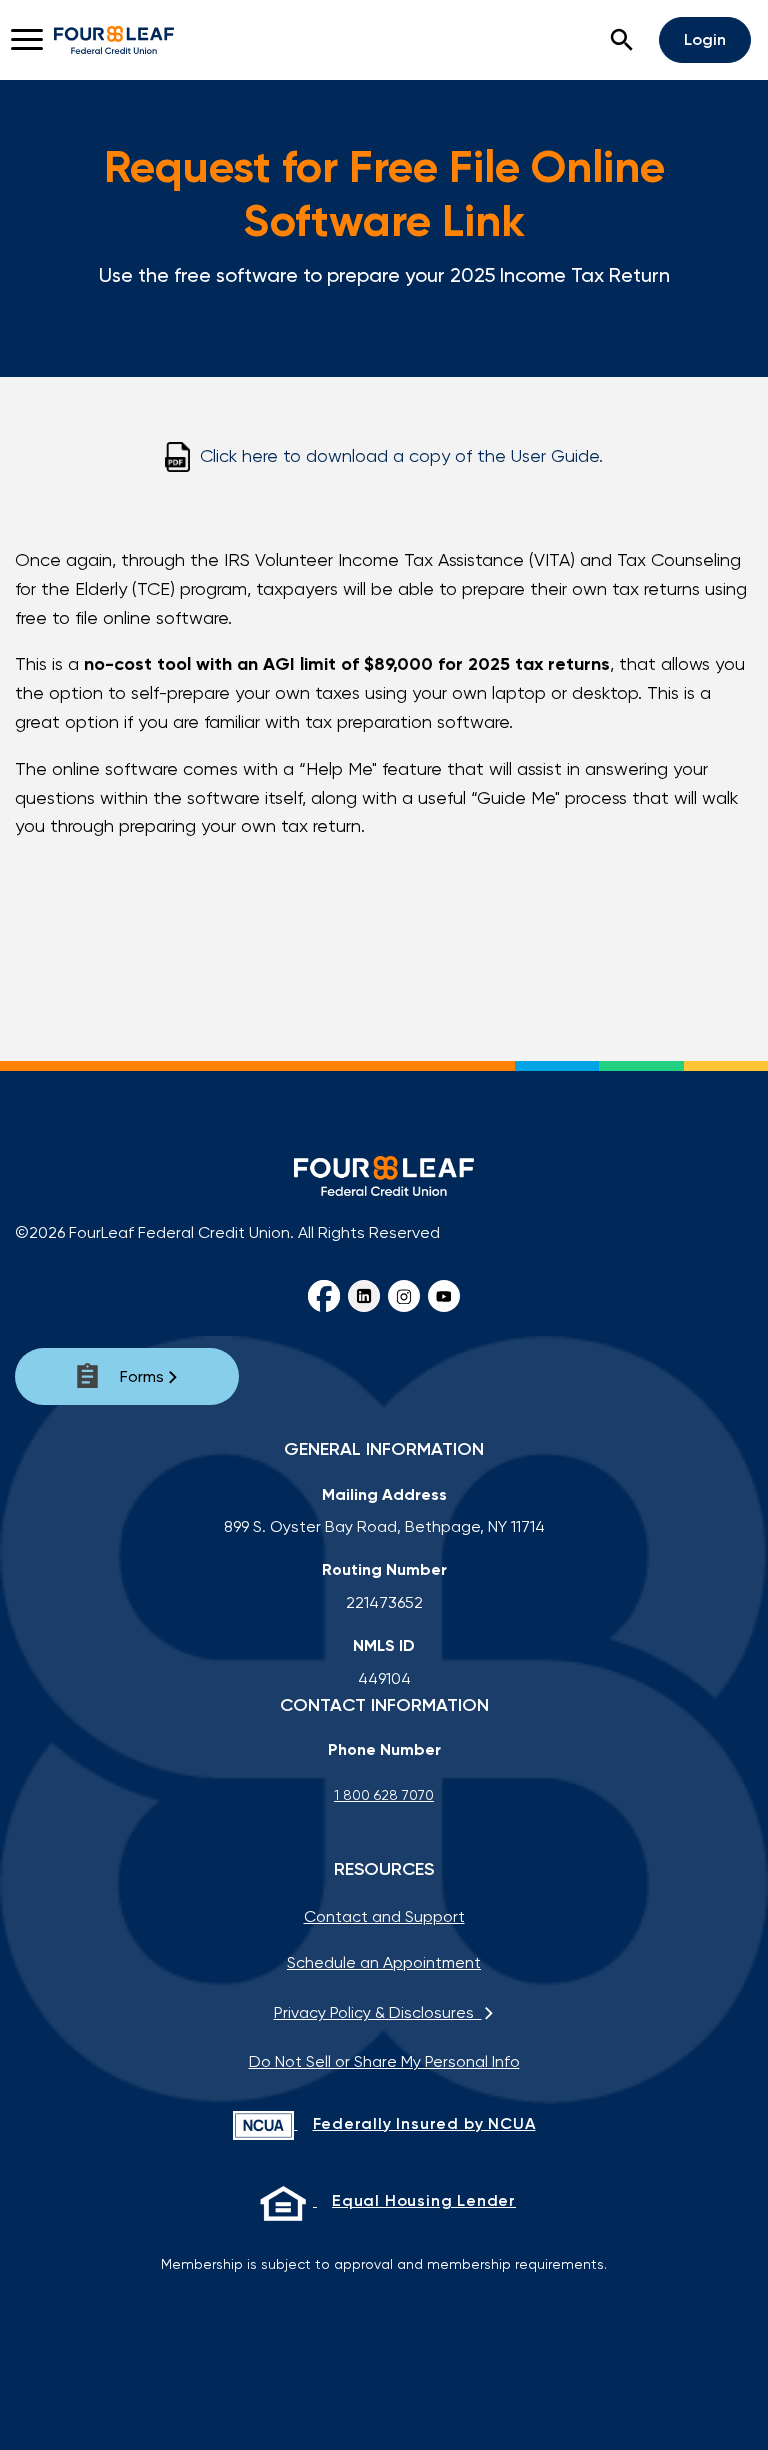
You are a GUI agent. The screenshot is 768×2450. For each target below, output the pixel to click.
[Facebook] (324, 1296)
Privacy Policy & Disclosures (378, 2012)
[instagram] (404, 1296)
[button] (622, 40)
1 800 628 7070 (384, 1795)
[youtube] (444, 1296)
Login (705, 39)
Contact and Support (384, 1916)
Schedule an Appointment (384, 1962)
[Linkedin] (364, 1296)
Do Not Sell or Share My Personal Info (384, 2061)
